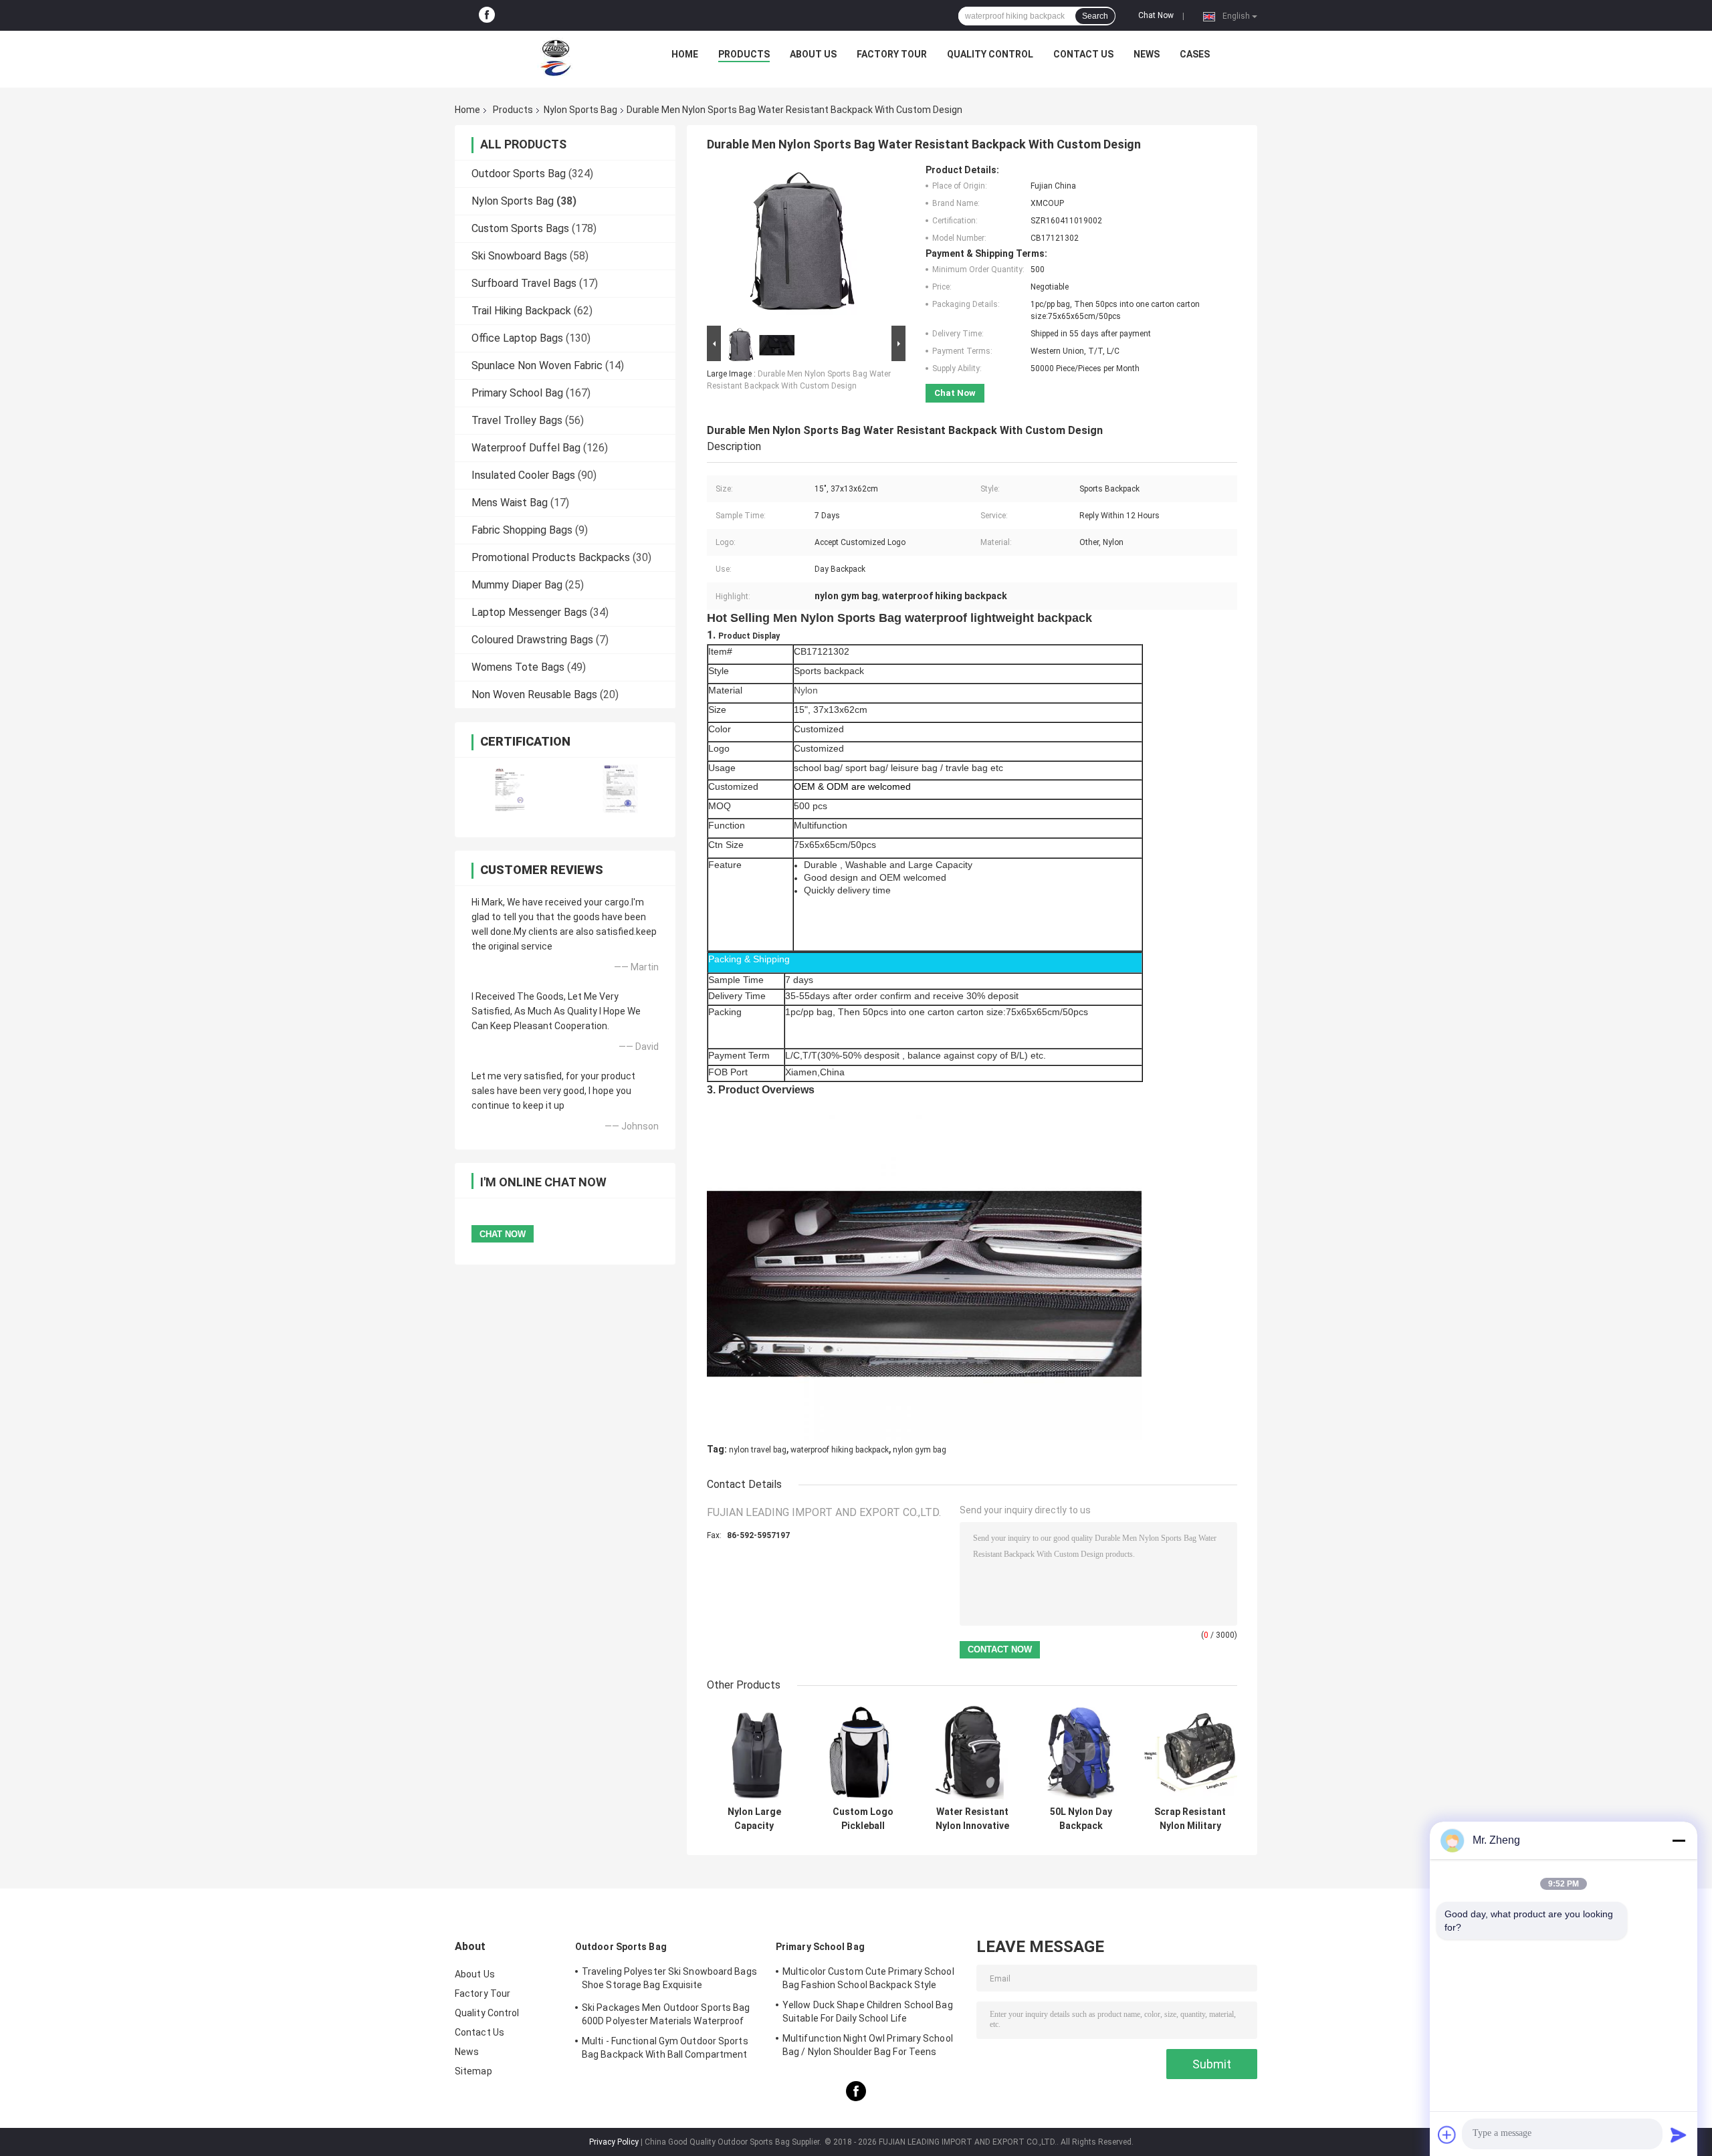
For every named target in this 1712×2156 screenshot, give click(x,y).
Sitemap (473, 2071)
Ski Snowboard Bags (519, 256)
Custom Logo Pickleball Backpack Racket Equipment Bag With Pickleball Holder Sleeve (863, 1819)
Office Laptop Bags (517, 338)
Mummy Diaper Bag (517, 585)
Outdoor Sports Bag (519, 174)
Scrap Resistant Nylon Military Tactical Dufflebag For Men (1190, 1819)
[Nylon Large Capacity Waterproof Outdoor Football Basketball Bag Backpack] (754, 1752)
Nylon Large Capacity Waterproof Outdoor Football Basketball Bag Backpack (754, 1819)
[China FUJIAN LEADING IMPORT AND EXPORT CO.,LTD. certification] (510, 789)
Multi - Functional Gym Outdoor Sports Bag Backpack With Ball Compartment (665, 2048)
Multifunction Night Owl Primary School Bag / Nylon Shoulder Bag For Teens (868, 2045)
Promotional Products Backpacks (551, 557)
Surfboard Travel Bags (524, 283)
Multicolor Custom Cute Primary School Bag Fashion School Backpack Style (868, 1978)
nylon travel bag (758, 1450)
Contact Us (1083, 54)
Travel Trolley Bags (517, 420)
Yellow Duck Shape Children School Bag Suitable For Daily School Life (868, 2012)
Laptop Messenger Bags (529, 612)
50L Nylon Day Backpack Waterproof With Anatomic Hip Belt (1081, 1819)
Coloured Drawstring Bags (532, 640)
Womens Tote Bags (518, 667)
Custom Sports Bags (520, 228)
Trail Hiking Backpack (521, 311)
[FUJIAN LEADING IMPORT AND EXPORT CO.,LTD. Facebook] (487, 15)
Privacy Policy (614, 2142)
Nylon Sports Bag (580, 110)
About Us (813, 54)
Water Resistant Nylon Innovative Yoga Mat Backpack (972, 1819)
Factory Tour (892, 54)
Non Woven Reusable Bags (534, 694)
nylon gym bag (920, 1450)
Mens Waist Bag (510, 503)
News (1147, 54)
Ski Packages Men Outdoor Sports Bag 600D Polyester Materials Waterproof (666, 2014)
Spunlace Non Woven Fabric (537, 365)
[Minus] (1679, 1840)
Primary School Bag (517, 393)
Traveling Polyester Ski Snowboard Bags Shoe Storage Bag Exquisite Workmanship (669, 1980)
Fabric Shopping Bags (522, 530)
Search (1095, 16)
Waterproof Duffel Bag (526, 448)
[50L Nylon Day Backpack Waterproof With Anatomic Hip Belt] (1081, 1752)
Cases (1195, 54)
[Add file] (1447, 2135)
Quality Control (990, 54)
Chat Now (1156, 15)
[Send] (1679, 2135)
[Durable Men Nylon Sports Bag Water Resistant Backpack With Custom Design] (800, 243)
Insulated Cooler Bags (523, 475)
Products (744, 54)
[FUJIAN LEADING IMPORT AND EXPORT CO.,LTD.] (556, 58)
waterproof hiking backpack (840, 1450)
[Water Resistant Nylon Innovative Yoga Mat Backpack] (972, 1752)
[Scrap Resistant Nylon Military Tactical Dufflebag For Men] (1190, 1752)
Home (685, 54)
